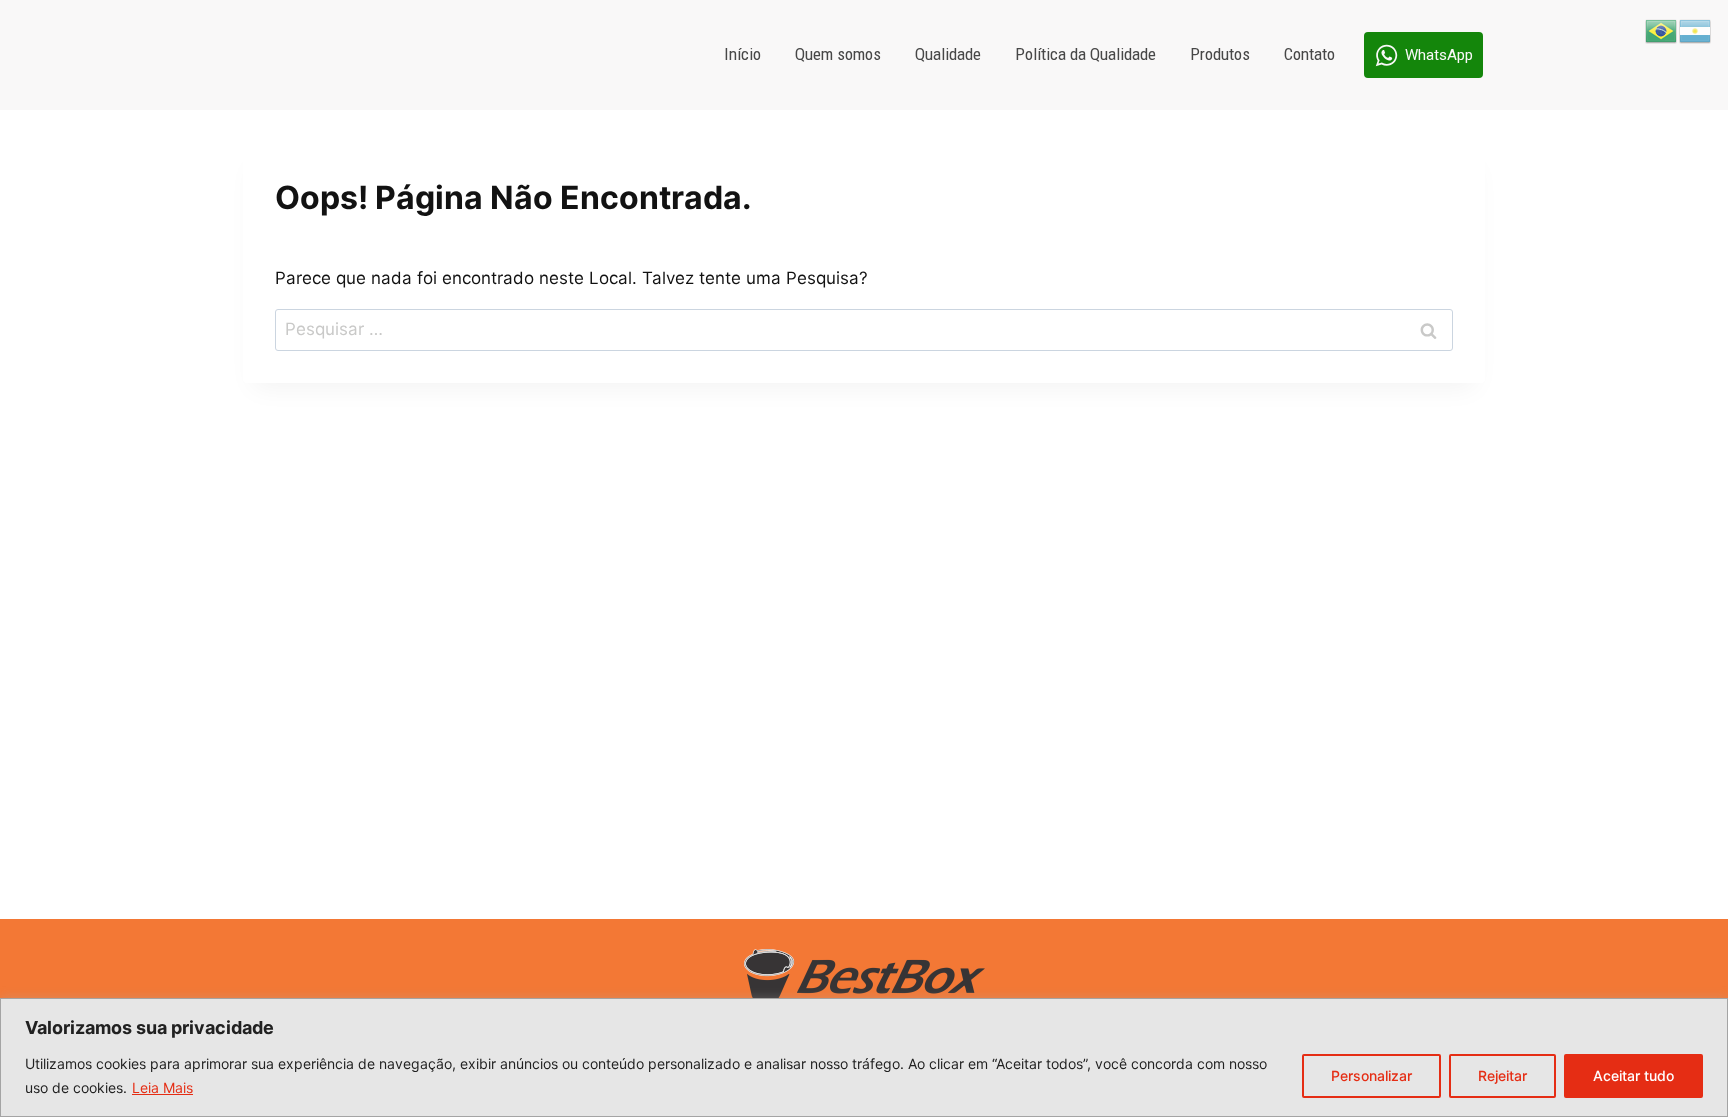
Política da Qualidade (1085, 54)
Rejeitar (1502, 1075)
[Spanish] (1696, 30)
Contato (1309, 54)
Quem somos (838, 54)
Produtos (1220, 54)
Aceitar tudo (1633, 1075)
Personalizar (1371, 1075)
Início (742, 54)
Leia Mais (162, 1087)
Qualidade (948, 54)
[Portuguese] (1662, 30)
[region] (864, 1057)
